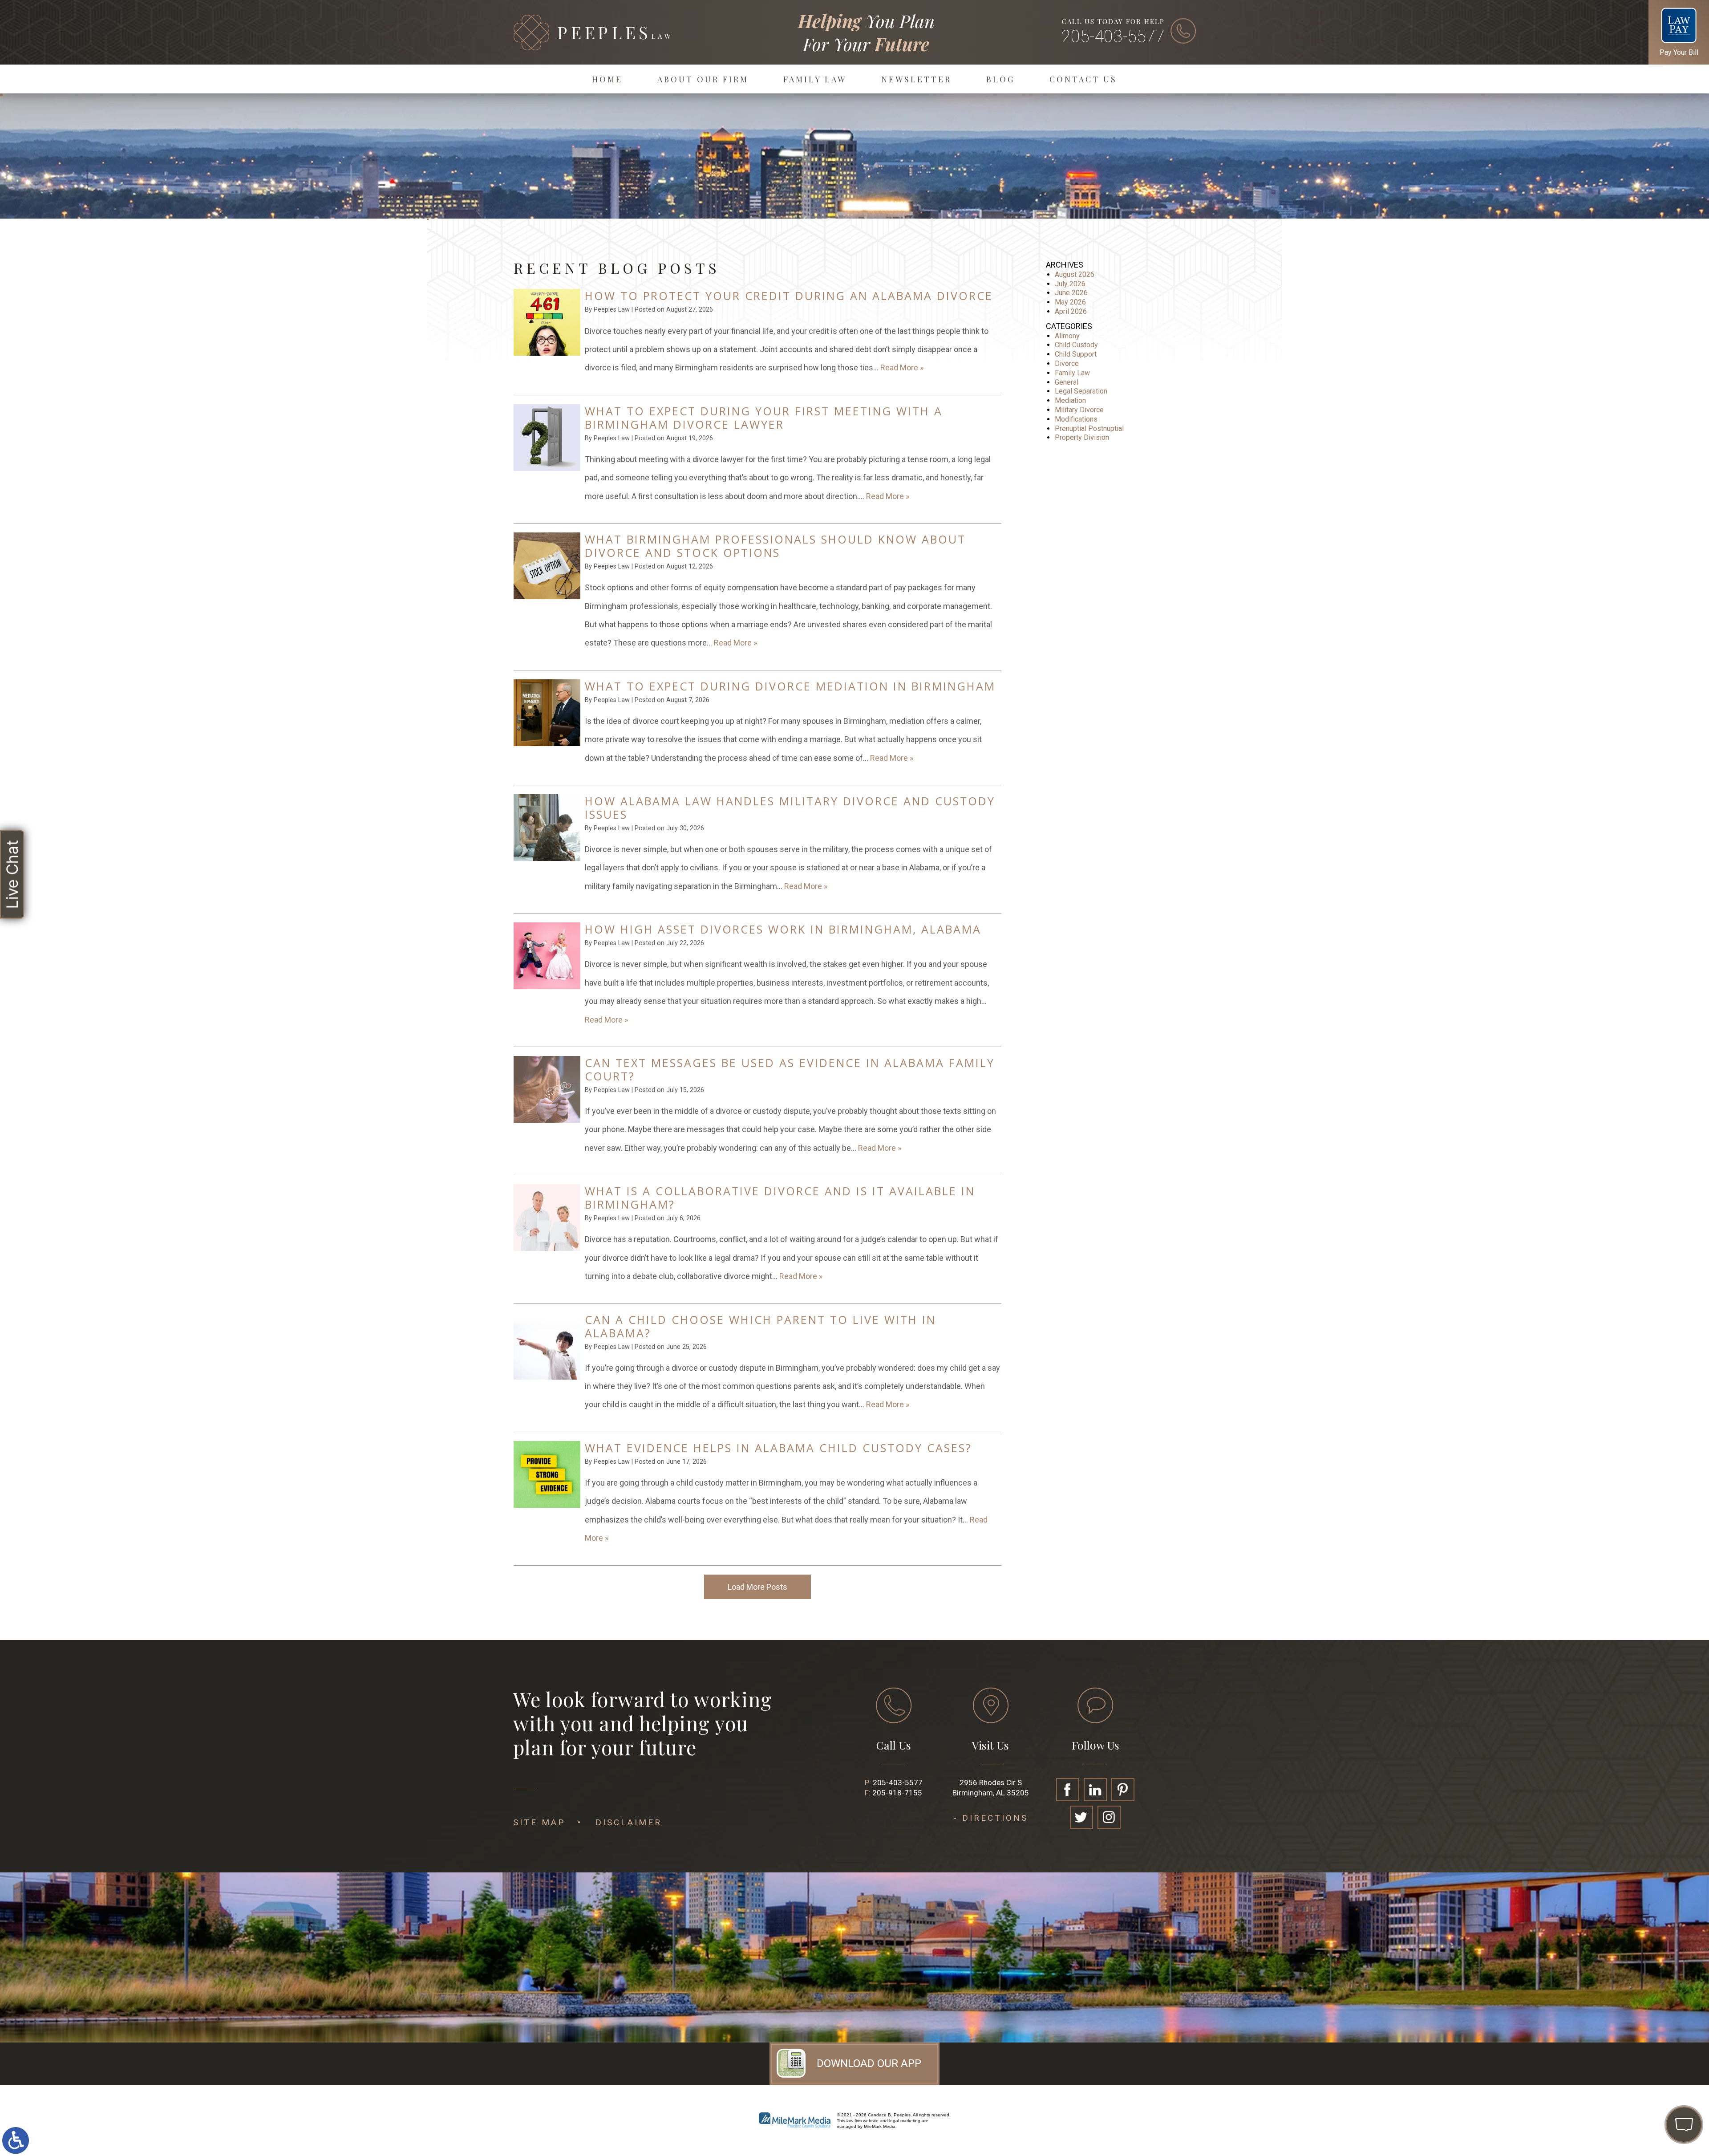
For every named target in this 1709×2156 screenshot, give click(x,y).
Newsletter (916, 79)
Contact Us (1083, 79)
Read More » (902, 367)
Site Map (539, 1822)
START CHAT (1642, 2066)
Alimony (1067, 336)
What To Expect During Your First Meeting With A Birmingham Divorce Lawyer (764, 418)
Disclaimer (629, 1822)
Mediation (1070, 400)
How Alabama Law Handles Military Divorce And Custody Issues (790, 808)
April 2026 (1071, 311)
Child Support (1076, 354)
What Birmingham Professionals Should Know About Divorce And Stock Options (775, 546)
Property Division (1082, 437)
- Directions (991, 1818)
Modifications (1076, 419)
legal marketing (905, 2121)
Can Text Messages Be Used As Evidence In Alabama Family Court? (790, 1069)
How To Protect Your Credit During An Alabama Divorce (789, 296)
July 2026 (1070, 284)
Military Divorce (1079, 410)
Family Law (815, 79)
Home (607, 79)
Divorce (1067, 363)
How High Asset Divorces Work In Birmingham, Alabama (783, 929)
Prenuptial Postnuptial (1089, 428)
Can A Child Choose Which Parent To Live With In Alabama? (760, 1326)
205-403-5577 (1113, 37)
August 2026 (1075, 274)
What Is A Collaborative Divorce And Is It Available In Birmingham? (780, 1198)
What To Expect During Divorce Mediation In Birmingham (790, 686)
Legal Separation (1081, 391)
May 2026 (1070, 302)
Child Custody (1076, 345)
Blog (1000, 79)
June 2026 (1071, 293)
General (1067, 382)
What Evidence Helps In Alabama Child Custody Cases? (778, 1448)
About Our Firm (703, 79)
